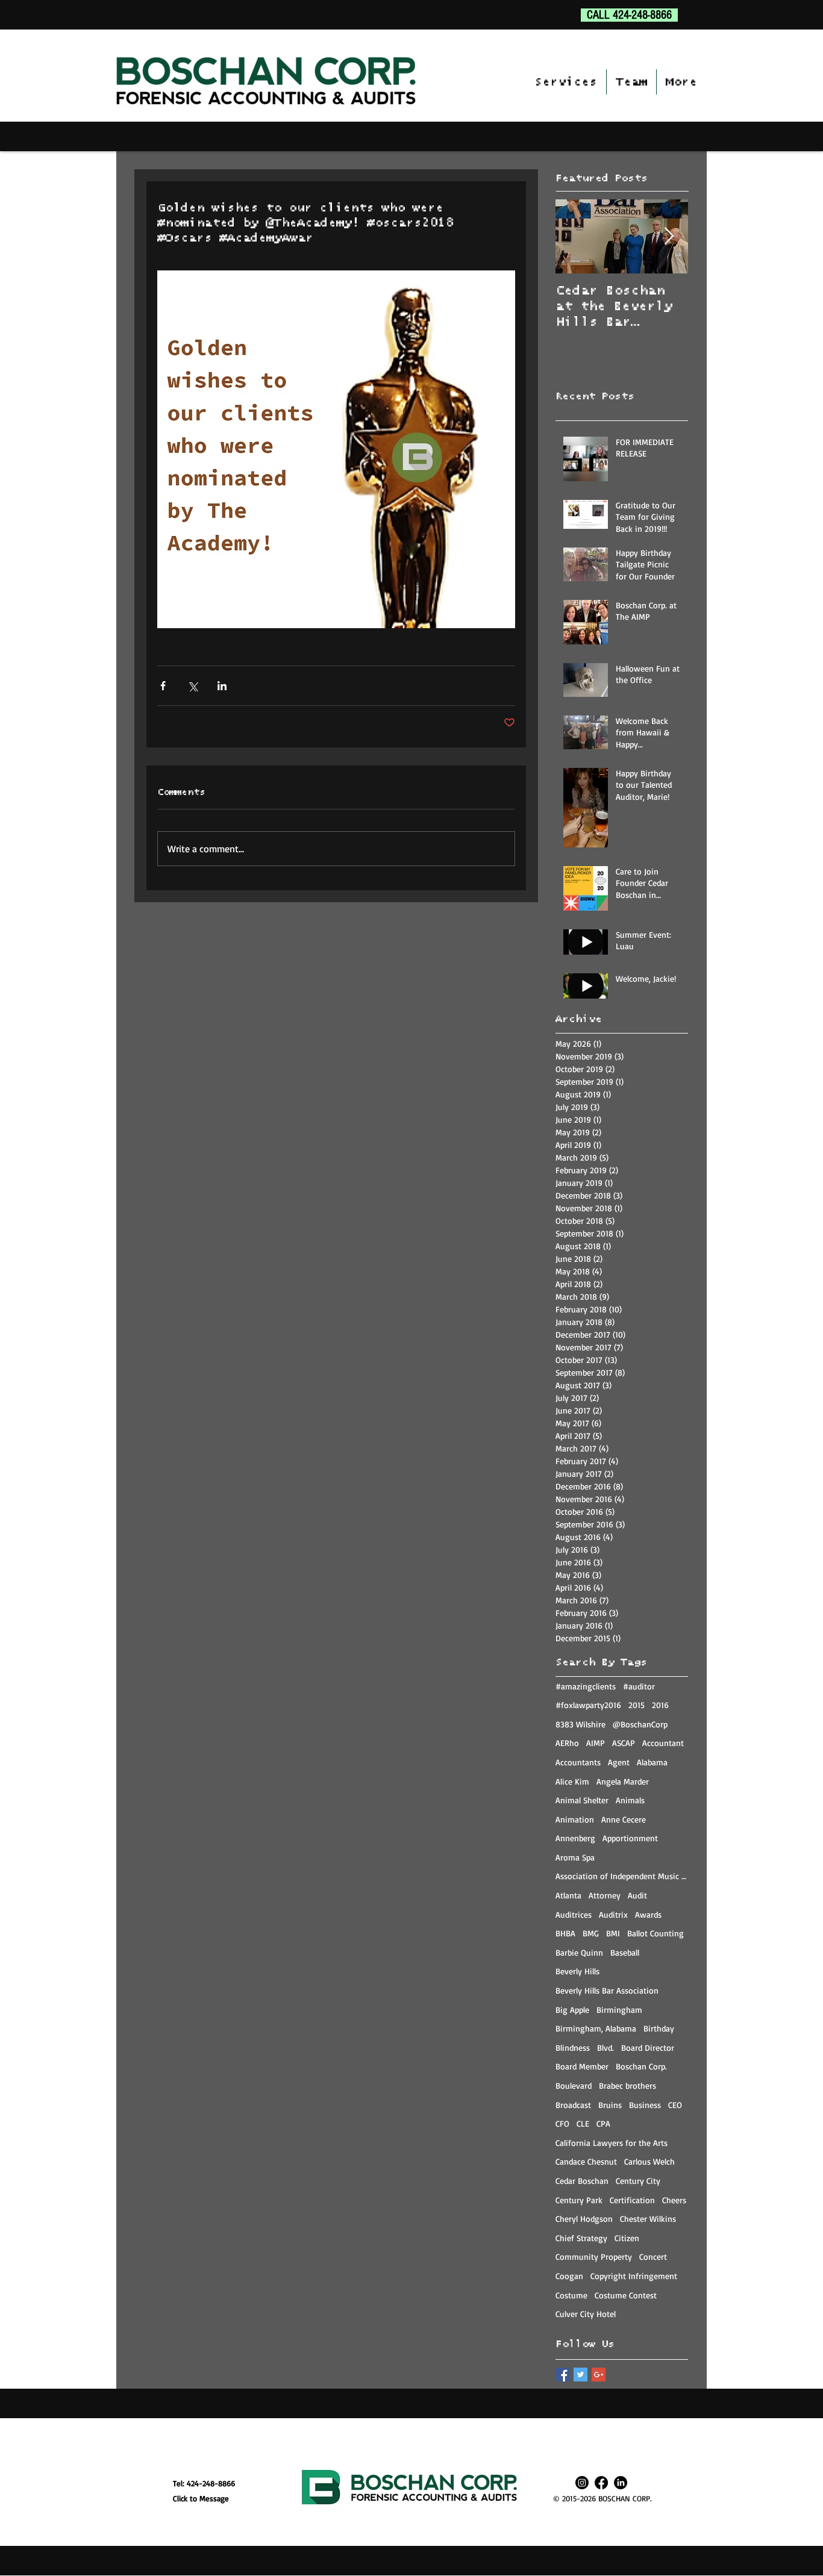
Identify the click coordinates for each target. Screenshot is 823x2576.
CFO (562, 2123)
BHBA (565, 1933)
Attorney (605, 1895)
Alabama (652, 1762)
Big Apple (572, 2010)
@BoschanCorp (640, 1724)
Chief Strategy (581, 2238)
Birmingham (619, 2010)
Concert (653, 2256)
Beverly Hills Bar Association (607, 1990)
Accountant (663, 1743)
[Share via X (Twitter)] (192, 686)
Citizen (627, 2238)
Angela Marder (623, 1781)
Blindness (573, 2047)
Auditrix (613, 1914)
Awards (648, 1914)
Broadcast (573, 2105)
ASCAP (624, 1743)
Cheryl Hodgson (584, 2219)
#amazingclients (586, 1686)
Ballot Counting (656, 1933)
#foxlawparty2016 (588, 1705)
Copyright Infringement (634, 2276)
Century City (638, 2181)
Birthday (659, 2028)
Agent (619, 1762)
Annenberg (575, 1838)
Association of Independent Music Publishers (622, 1876)
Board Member (582, 2066)
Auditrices (574, 1914)
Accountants (578, 1762)
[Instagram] (582, 2483)
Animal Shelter (582, 1800)
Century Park (579, 2200)
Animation (575, 1819)
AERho (567, 1743)
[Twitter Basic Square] (580, 2375)
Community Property (594, 2256)
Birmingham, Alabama (596, 2028)
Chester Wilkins (648, 2219)
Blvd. (606, 2047)
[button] (566, 82)
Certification (632, 2200)
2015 (637, 1705)
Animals (630, 1800)
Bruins (610, 2105)
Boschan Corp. (641, 2066)
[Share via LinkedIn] (222, 686)
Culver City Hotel (586, 2314)
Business (645, 2105)
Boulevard (574, 2085)
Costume (571, 2295)
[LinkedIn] (621, 2483)
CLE (583, 2123)
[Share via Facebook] (163, 686)
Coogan (569, 2276)
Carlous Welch (649, 2161)
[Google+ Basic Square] (599, 2375)
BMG (591, 1933)
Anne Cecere (624, 1819)
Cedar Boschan (582, 2181)
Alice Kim (572, 1781)
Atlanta (568, 1895)
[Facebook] (601, 2483)
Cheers (674, 2200)
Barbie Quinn (579, 1952)
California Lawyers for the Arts (612, 2143)
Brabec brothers (627, 2085)
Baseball (625, 1952)
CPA (603, 2123)
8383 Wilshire (580, 1724)
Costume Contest (626, 2295)
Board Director (648, 2047)
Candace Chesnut (586, 2161)
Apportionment (630, 1838)
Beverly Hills (577, 1971)
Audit (637, 1895)
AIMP (596, 1743)
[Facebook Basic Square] (562, 2375)
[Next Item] (669, 236)
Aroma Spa (575, 1857)
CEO (675, 2105)
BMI (613, 1933)
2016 (660, 1705)
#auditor (639, 1686)
